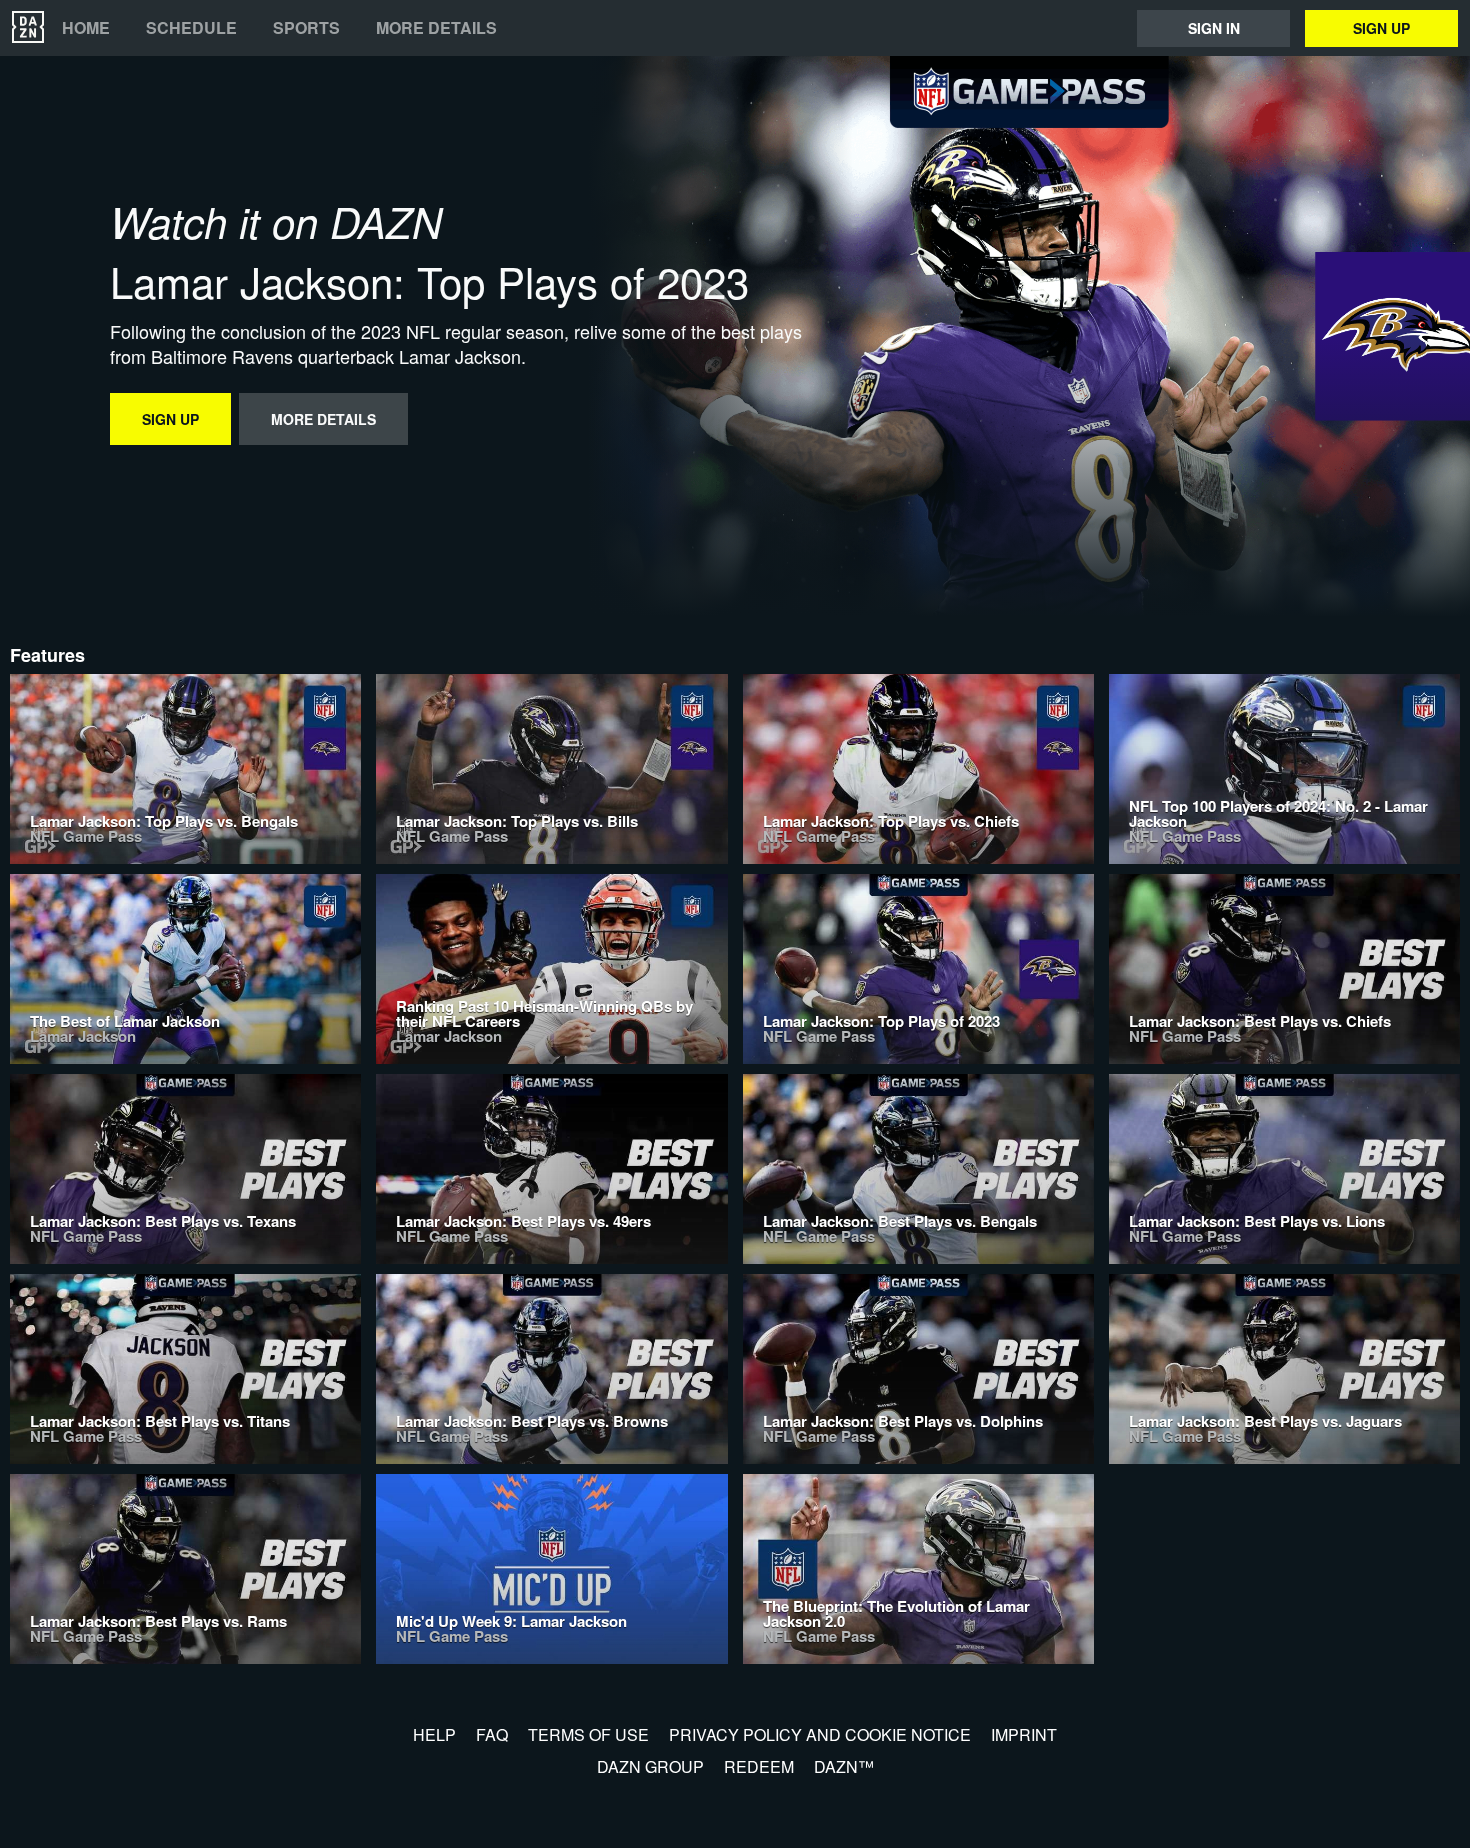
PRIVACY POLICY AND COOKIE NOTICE (820, 1734)
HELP (434, 1734)
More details (436, 28)
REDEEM (759, 1766)
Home (86, 28)
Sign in (1214, 28)
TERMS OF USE (588, 1734)
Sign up (1381, 28)
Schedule (191, 28)
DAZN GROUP (650, 1766)
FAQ (492, 1734)
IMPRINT (1024, 1734)
